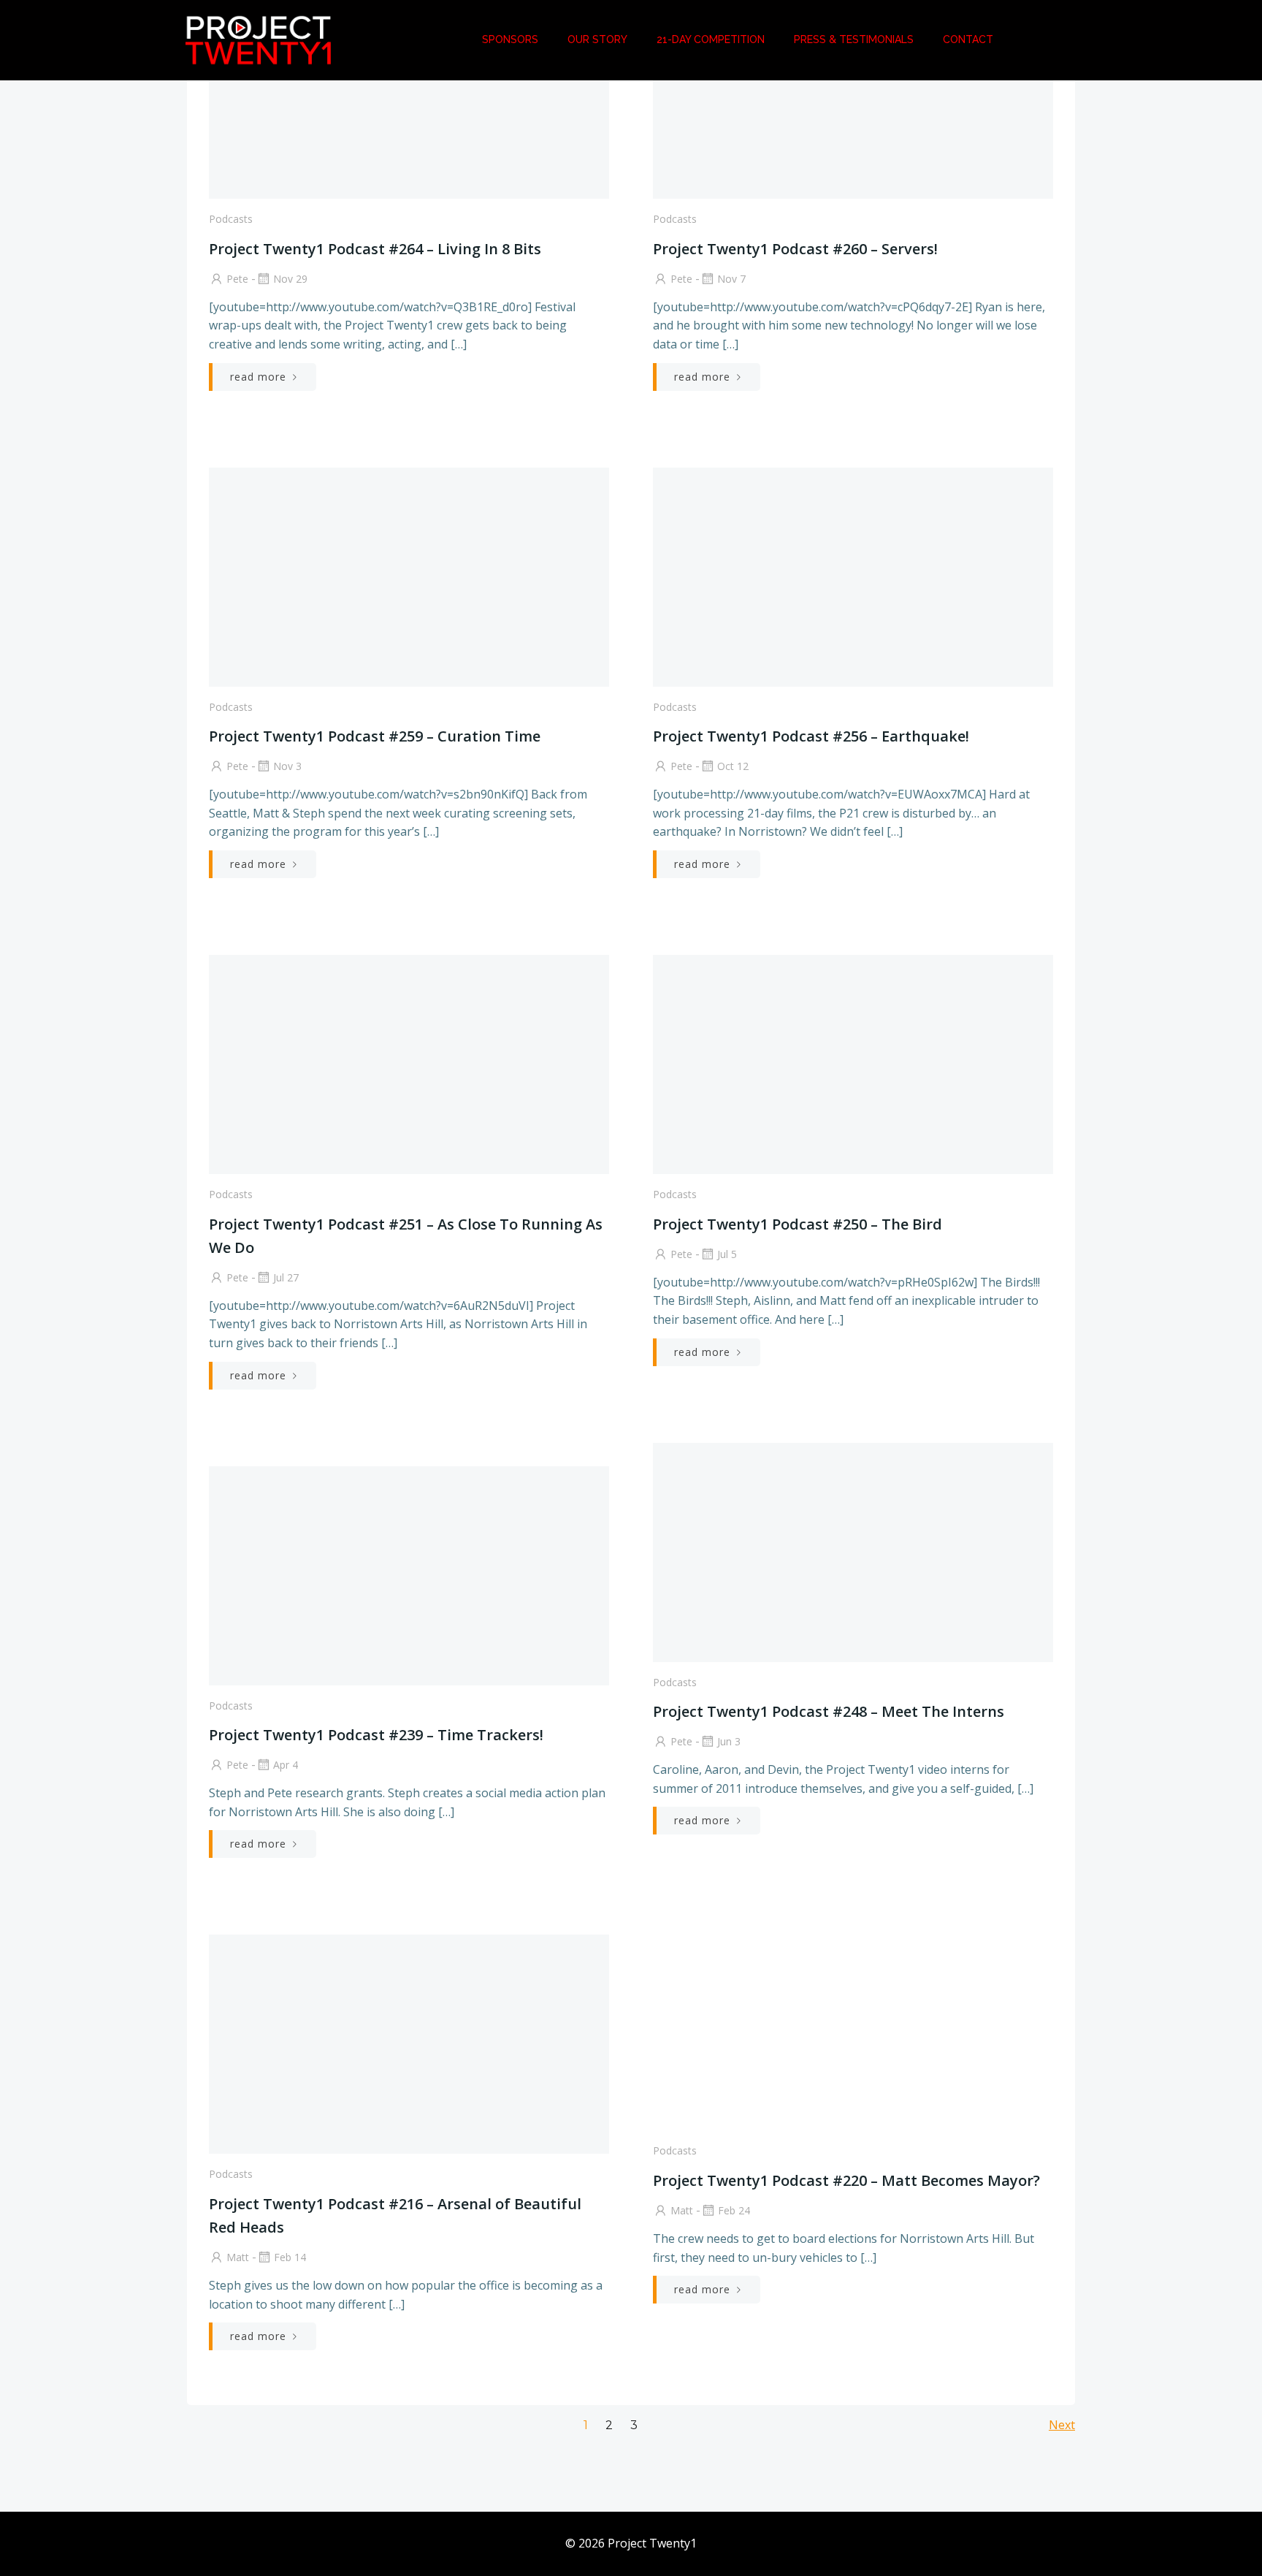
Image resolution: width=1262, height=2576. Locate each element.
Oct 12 (733, 766)
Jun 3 (729, 1741)
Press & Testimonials (854, 39)
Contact (968, 39)
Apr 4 (286, 1765)
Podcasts (231, 219)
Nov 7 (731, 279)
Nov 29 (290, 279)
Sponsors (510, 39)
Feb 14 (290, 2257)
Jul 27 (286, 1277)
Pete (237, 279)
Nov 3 (287, 766)
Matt (682, 2210)
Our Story (597, 39)
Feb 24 (734, 2210)
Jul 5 (727, 1254)
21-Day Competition (711, 39)
